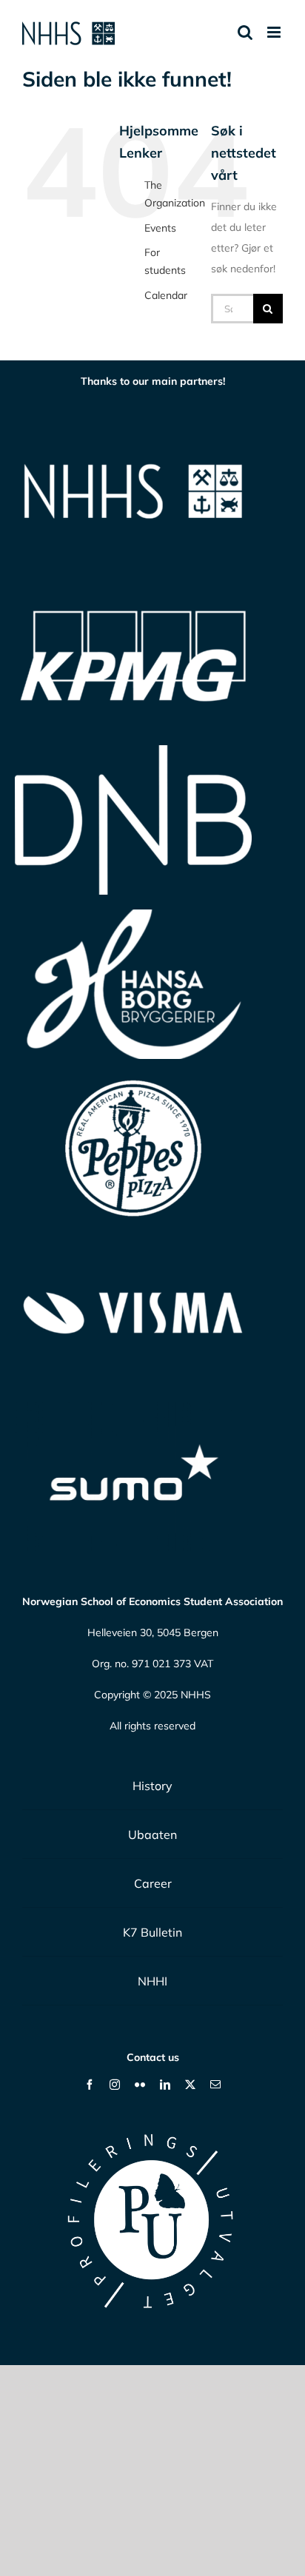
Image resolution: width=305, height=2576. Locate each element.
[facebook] (90, 2085)
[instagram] (115, 2085)
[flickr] (140, 2085)
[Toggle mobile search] (245, 32)
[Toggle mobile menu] (275, 32)
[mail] (215, 2085)
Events (160, 228)
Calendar (166, 295)
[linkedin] (165, 2085)
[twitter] (190, 2085)
